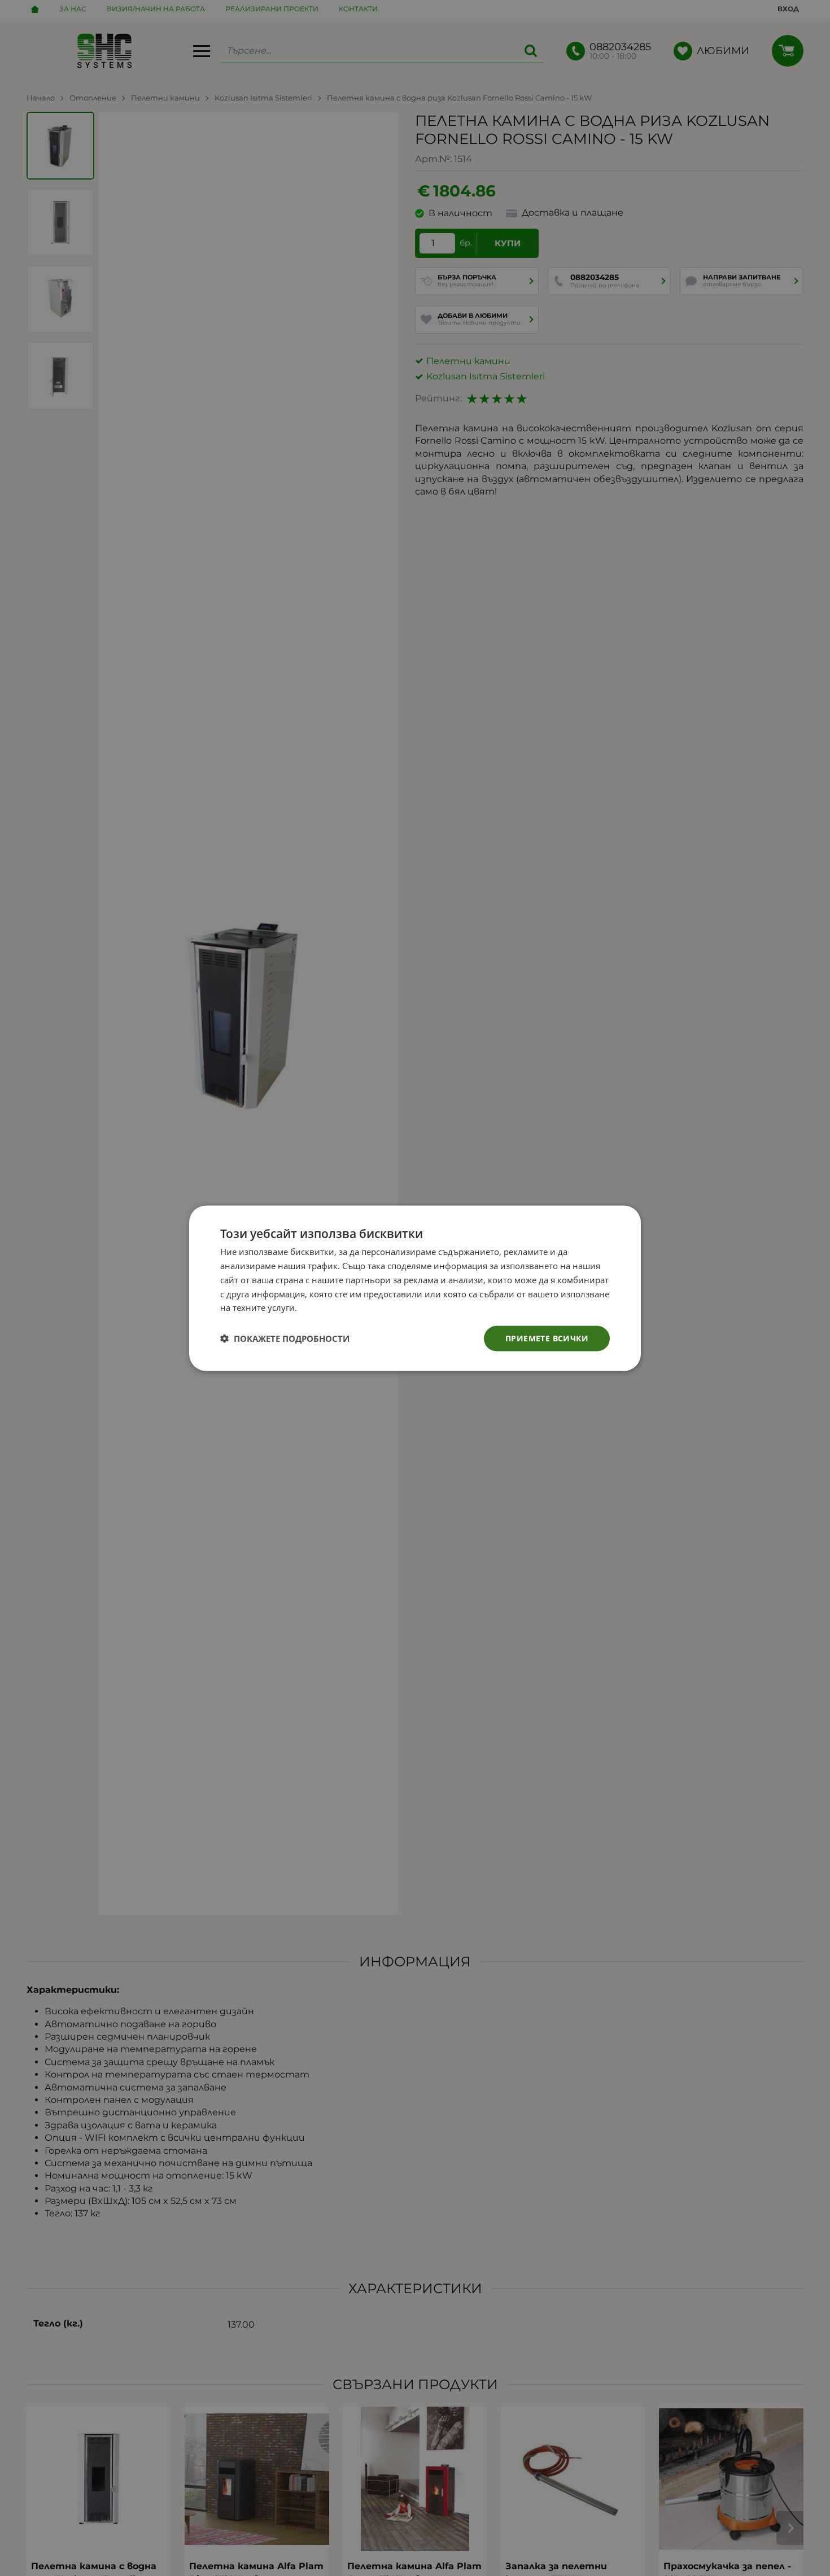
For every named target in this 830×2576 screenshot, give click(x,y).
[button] (285, 1339)
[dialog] (415, 1288)
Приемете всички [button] (547, 1338)
